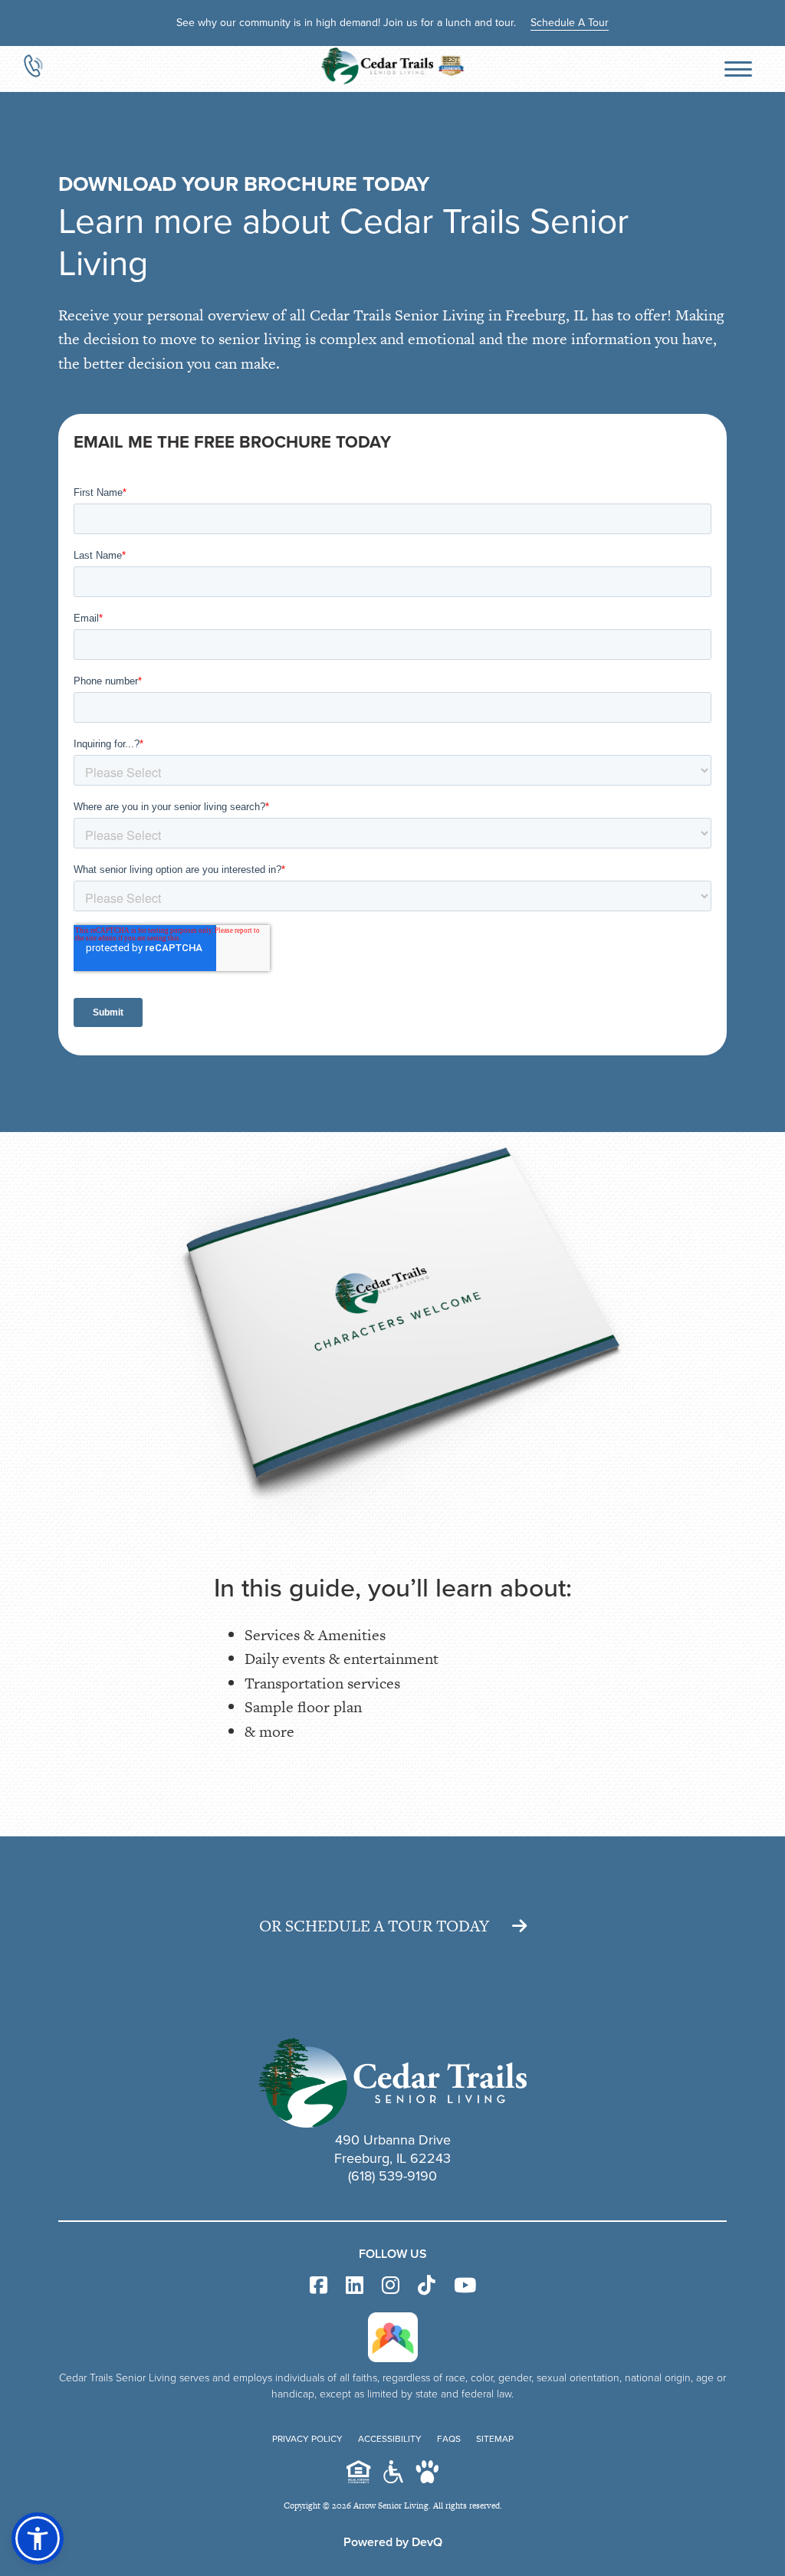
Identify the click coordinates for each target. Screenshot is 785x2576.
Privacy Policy (307, 2439)
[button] (38, 2538)
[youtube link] (465, 2286)
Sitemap (495, 2439)
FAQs (449, 2439)
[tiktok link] (427, 2286)
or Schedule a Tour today (374, 1926)
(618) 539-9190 (392, 2176)
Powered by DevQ (393, 2542)
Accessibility (390, 2439)
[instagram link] (391, 2286)
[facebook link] (319, 2286)
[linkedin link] (355, 2286)
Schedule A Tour (570, 23)
